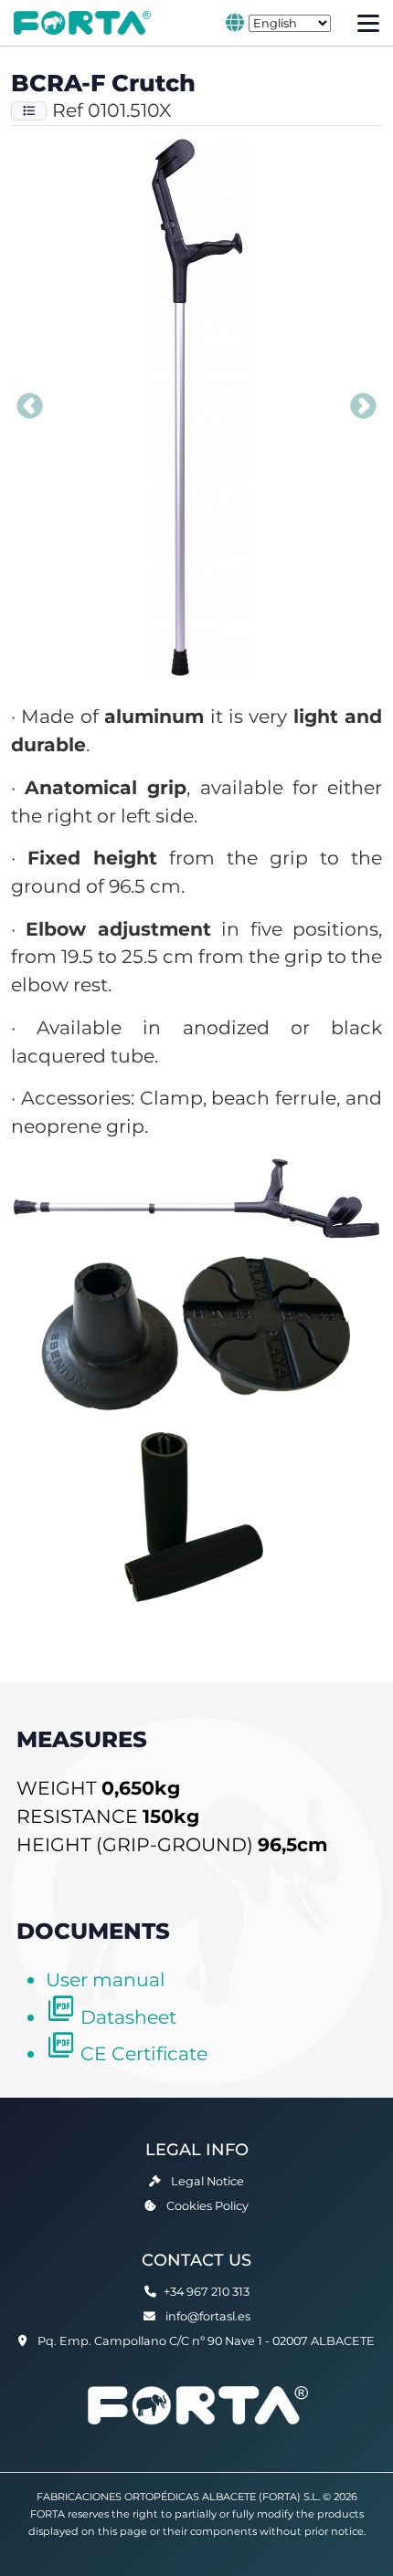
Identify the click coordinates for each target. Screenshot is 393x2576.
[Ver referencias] (29, 111)
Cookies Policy (207, 2206)
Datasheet (128, 2017)
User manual (106, 1979)
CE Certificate (144, 2053)
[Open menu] (368, 23)
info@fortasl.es (208, 2316)
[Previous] (29, 407)
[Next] (364, 407)
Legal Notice (207, 2181)
